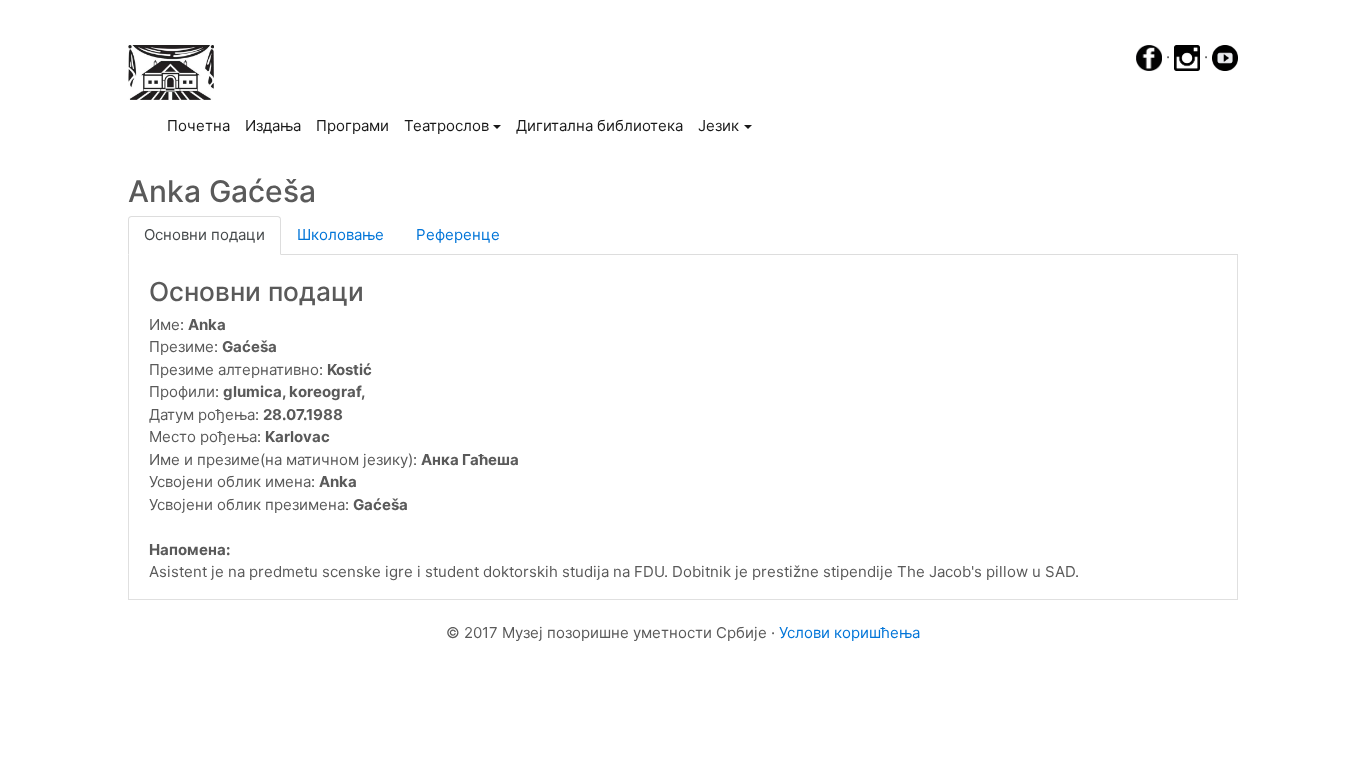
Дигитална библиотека (599, 125)
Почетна (202, 125)
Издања (273, 125)
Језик (718, 125)
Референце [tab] (458, 234)
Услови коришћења (849, 632)
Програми (352, 125)
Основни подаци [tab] (204, 234)
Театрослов (446, 125)
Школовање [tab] (340, 234)
